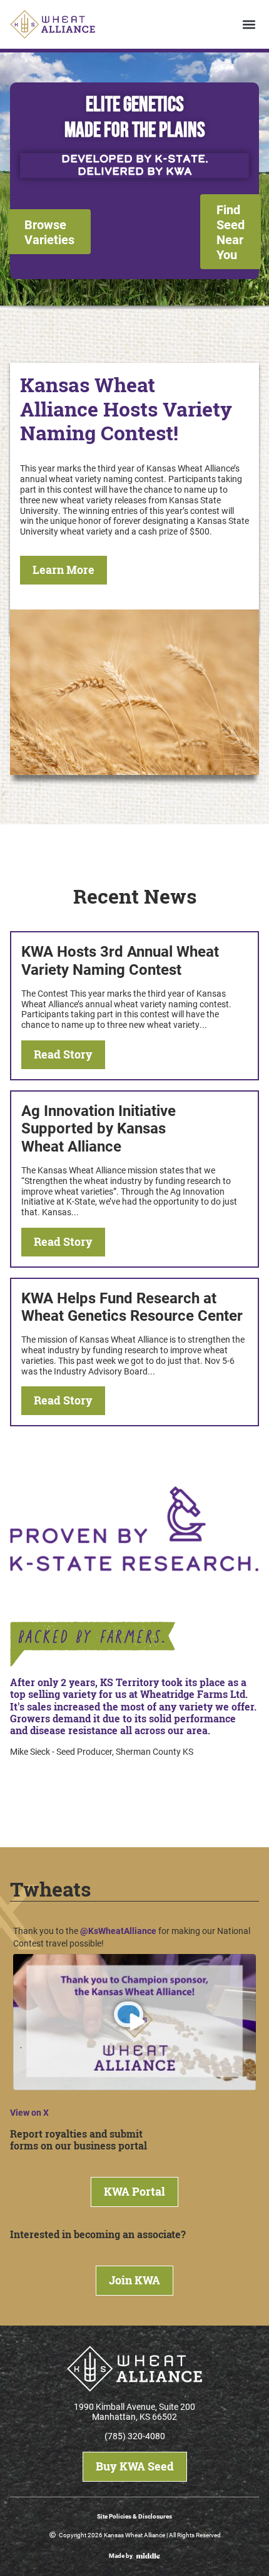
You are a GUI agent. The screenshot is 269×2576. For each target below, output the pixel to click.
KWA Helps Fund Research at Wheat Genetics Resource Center (132, 1307)
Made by (121, 2555)
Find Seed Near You (231, 232)
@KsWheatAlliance (118, 1931)
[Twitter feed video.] (134, 2022)
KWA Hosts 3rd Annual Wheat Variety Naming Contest (120, 960)
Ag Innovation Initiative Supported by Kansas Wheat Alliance (99, 1128)
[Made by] (148, 2556)
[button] (249, 25)
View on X (29, 2112)
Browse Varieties (49, 232)
